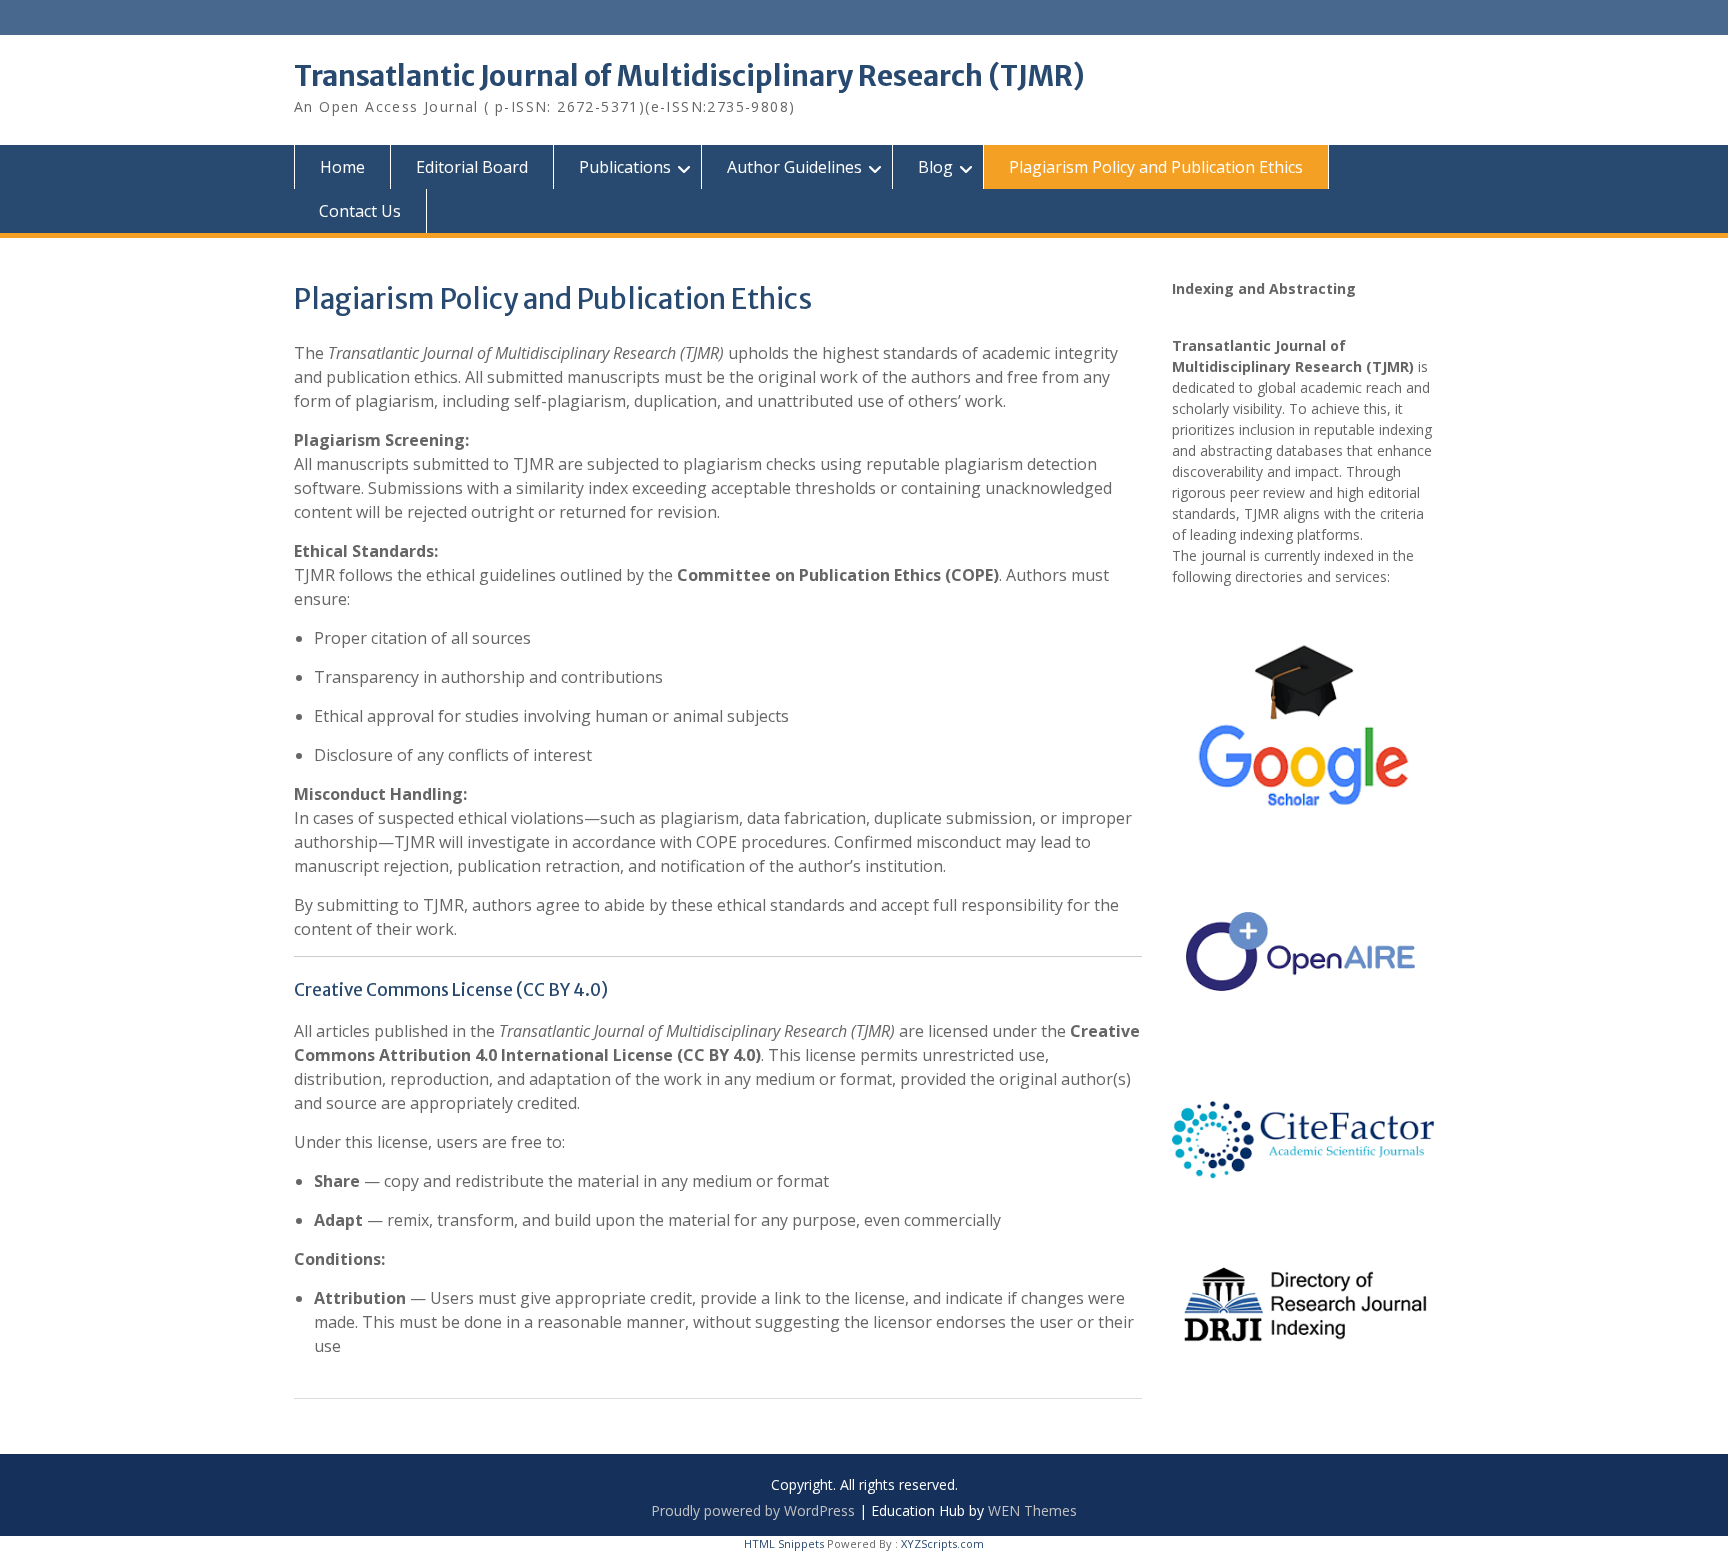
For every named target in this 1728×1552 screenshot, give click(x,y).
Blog (935, 167)
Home (342, 167)
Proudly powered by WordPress (753, 1510)
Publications (625, 167)
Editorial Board (472, 167)
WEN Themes (1032, 1510)
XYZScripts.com (942, 1543)
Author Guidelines (794, 167)
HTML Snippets (784, 1543)
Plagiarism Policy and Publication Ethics (1156, 167)
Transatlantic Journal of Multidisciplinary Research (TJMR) (689, 76)
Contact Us (360, 211)
